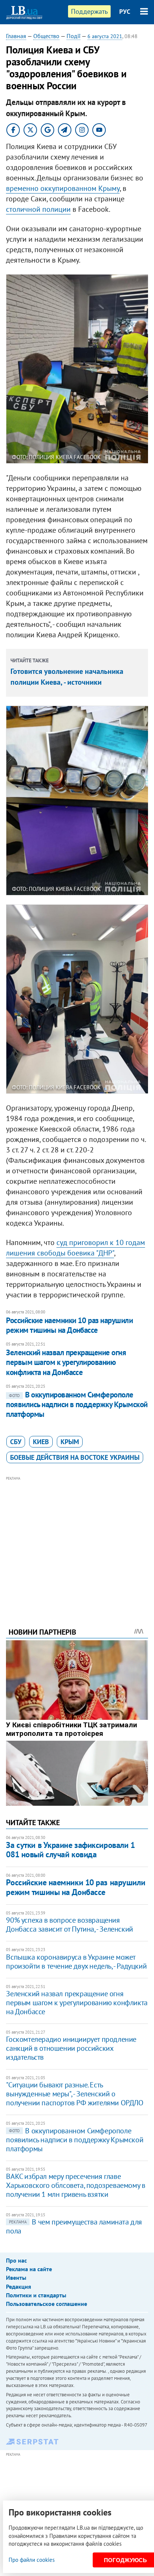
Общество (46, 36)
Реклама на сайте (29, 2269)
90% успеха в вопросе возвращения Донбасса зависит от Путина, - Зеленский (69, 1925)
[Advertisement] (77, 1542)
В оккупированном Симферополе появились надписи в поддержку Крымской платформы (77, 1405)
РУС (125, 12)
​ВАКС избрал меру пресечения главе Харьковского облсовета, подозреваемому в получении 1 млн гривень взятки (76, 2185)
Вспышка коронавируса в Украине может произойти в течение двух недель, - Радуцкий (76, 1962)
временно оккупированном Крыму (63, 188)
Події (73, 36)
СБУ (16, 1442)
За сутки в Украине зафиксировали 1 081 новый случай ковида (70, 1850)
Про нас (16, 2260)
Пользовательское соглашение (47, 2304)
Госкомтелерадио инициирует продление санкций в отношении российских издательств (71, 2048)
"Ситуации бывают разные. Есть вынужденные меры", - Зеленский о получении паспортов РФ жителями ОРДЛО (75, 2094)
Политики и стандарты (36, 2295)
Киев (41, 1442)
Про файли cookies (32, 2560)
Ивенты (16, 2278)
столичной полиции (38, 209)
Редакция (19, 2286)
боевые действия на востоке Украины (75, 1457)
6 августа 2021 (105, 36)
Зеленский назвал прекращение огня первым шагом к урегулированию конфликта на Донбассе (66, 1362)
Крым (70, 1442)
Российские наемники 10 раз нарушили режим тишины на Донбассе (69, 1325)
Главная (16, 36)
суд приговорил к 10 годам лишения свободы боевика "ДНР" (76, 1248)
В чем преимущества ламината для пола (74, 2226)
